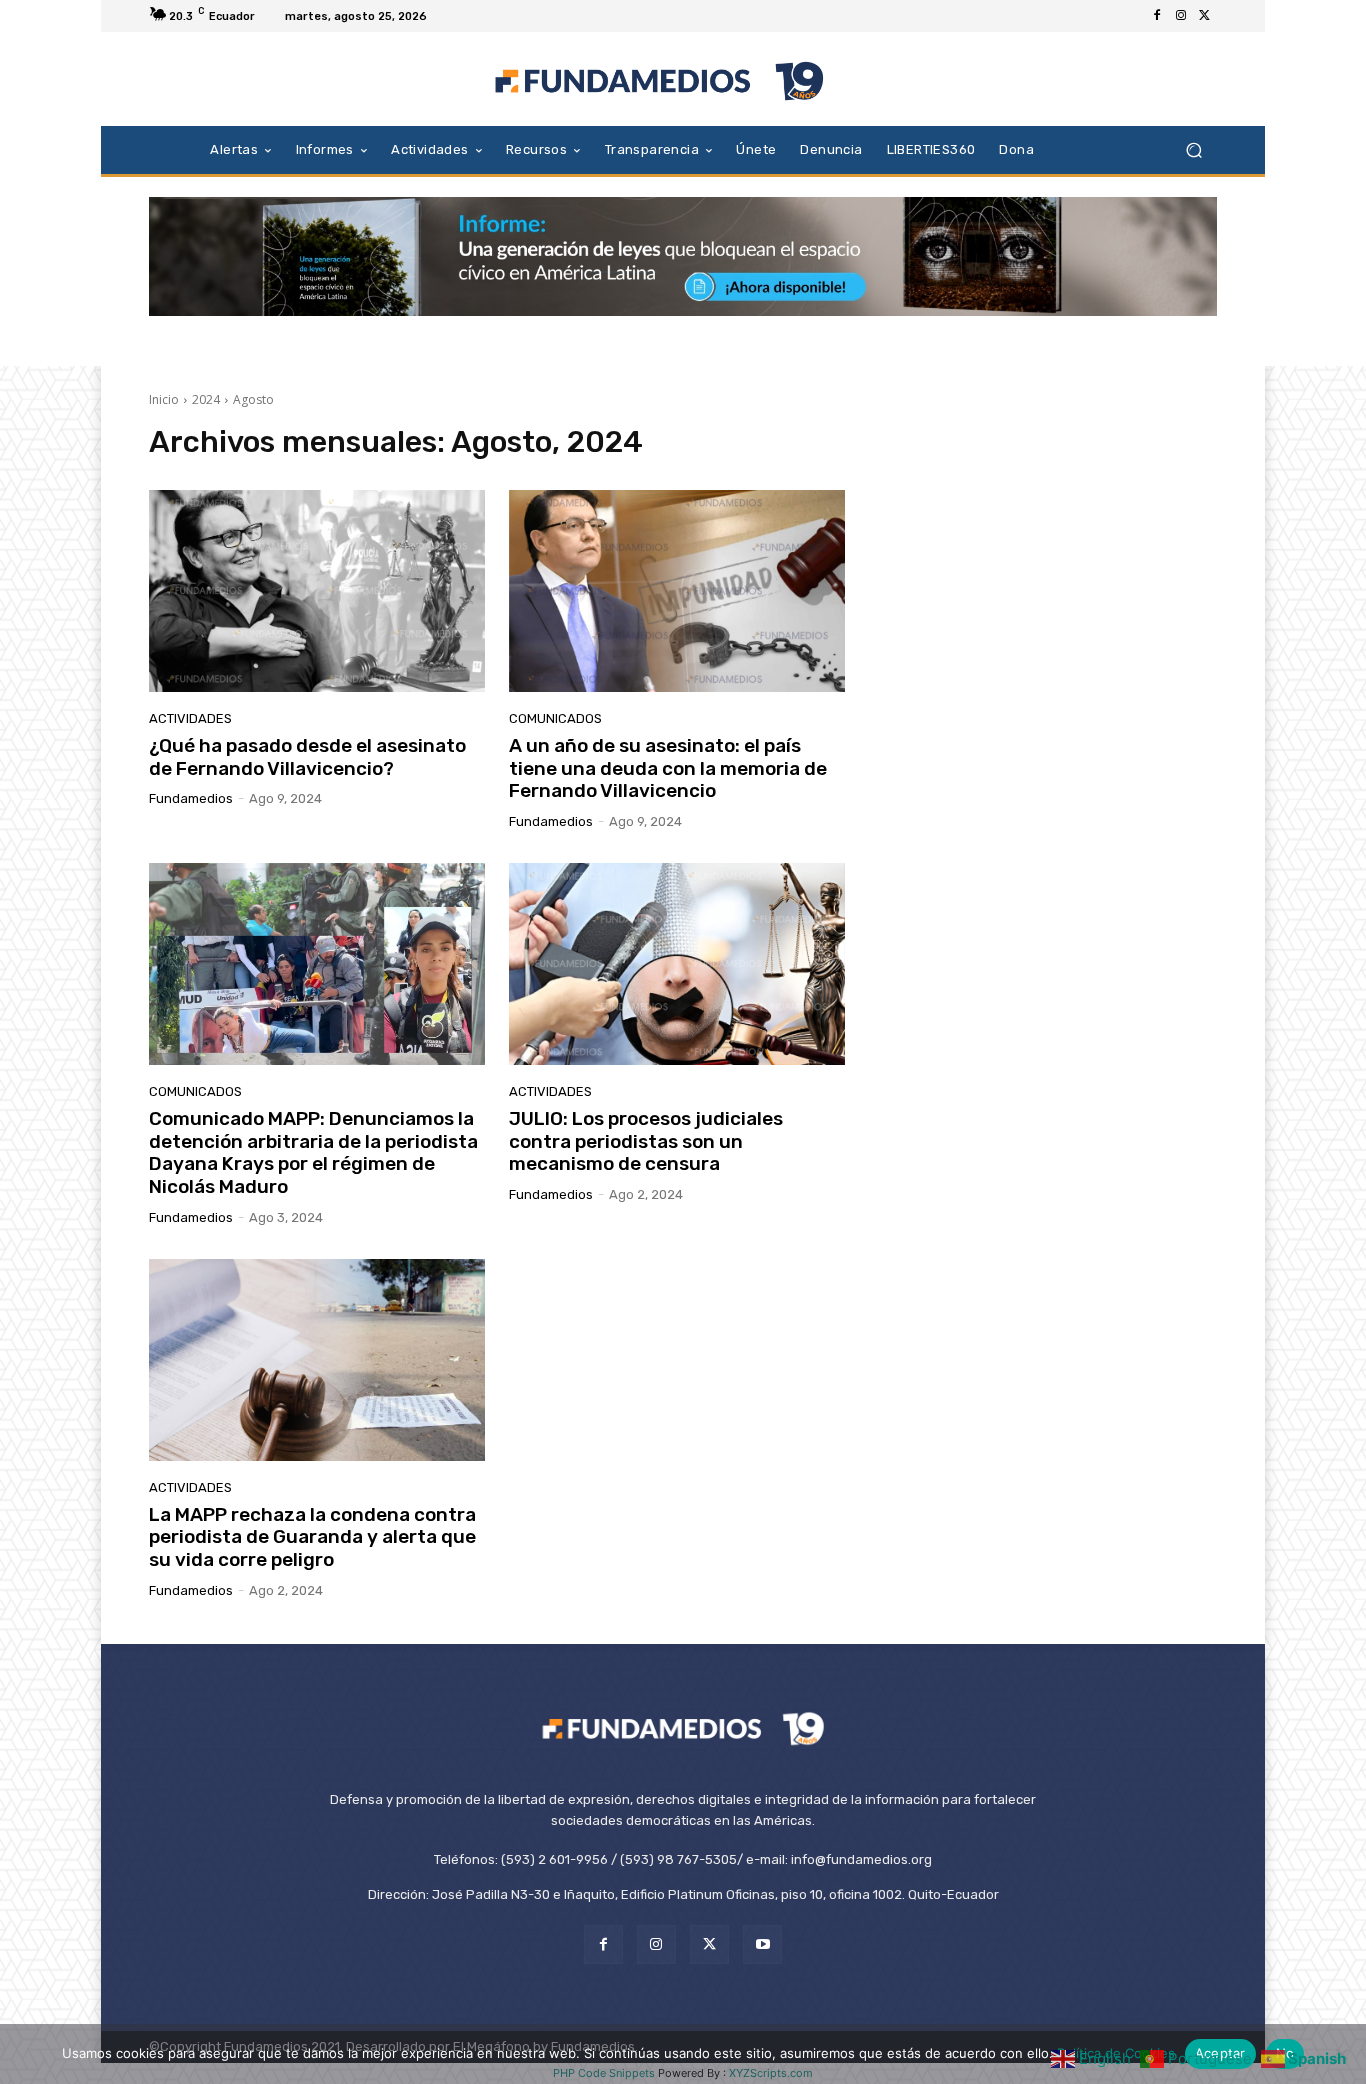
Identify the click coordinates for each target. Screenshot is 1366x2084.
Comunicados (555, 718)
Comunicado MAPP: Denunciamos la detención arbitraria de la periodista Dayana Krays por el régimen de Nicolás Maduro (313, 1152)
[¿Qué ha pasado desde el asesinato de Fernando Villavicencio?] (317, 591)
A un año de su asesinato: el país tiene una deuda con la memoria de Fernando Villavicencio (668, 768)
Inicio (164, 399)
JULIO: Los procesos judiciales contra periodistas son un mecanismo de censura (646, 1141)
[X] (1205, 16)
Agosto (253, 399)
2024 (206, 399)
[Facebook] (1157, 16)
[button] (1193, 149)
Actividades (190, 718)
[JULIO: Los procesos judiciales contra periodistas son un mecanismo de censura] (677, 964)
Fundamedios (191, 798)
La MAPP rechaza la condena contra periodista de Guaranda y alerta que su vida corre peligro (312, 1537)
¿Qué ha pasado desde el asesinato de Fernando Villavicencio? (307, 757)
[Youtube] (762, 1944)
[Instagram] (1181, 16)
